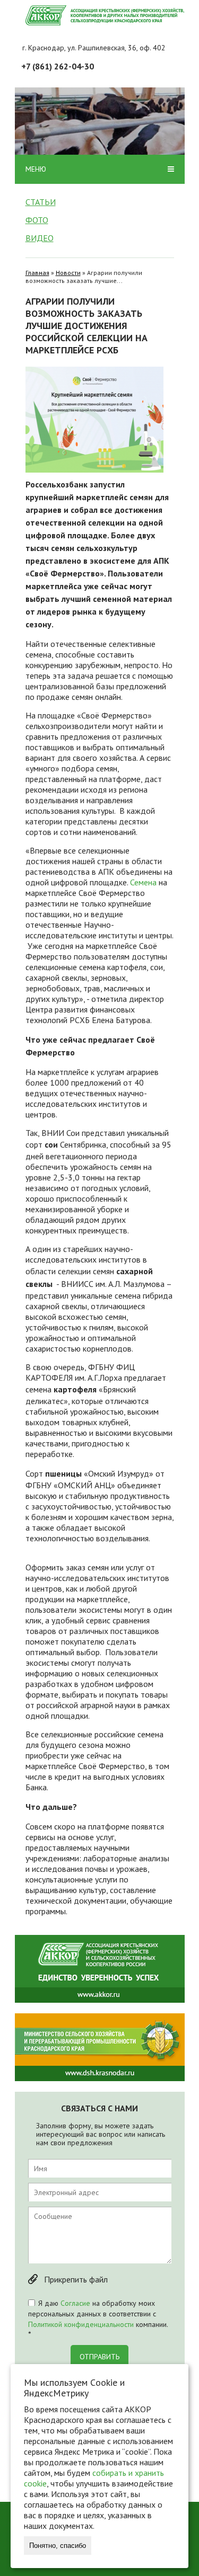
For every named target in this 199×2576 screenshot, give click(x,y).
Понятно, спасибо (58, 2546)
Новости (68, 273)
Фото (37, 220)
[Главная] (105, 15)
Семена (143, 882)
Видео (40, 238)
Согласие (75, 2303)
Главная (37, 273)
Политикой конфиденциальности (81, 2324)
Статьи (41, 202)
